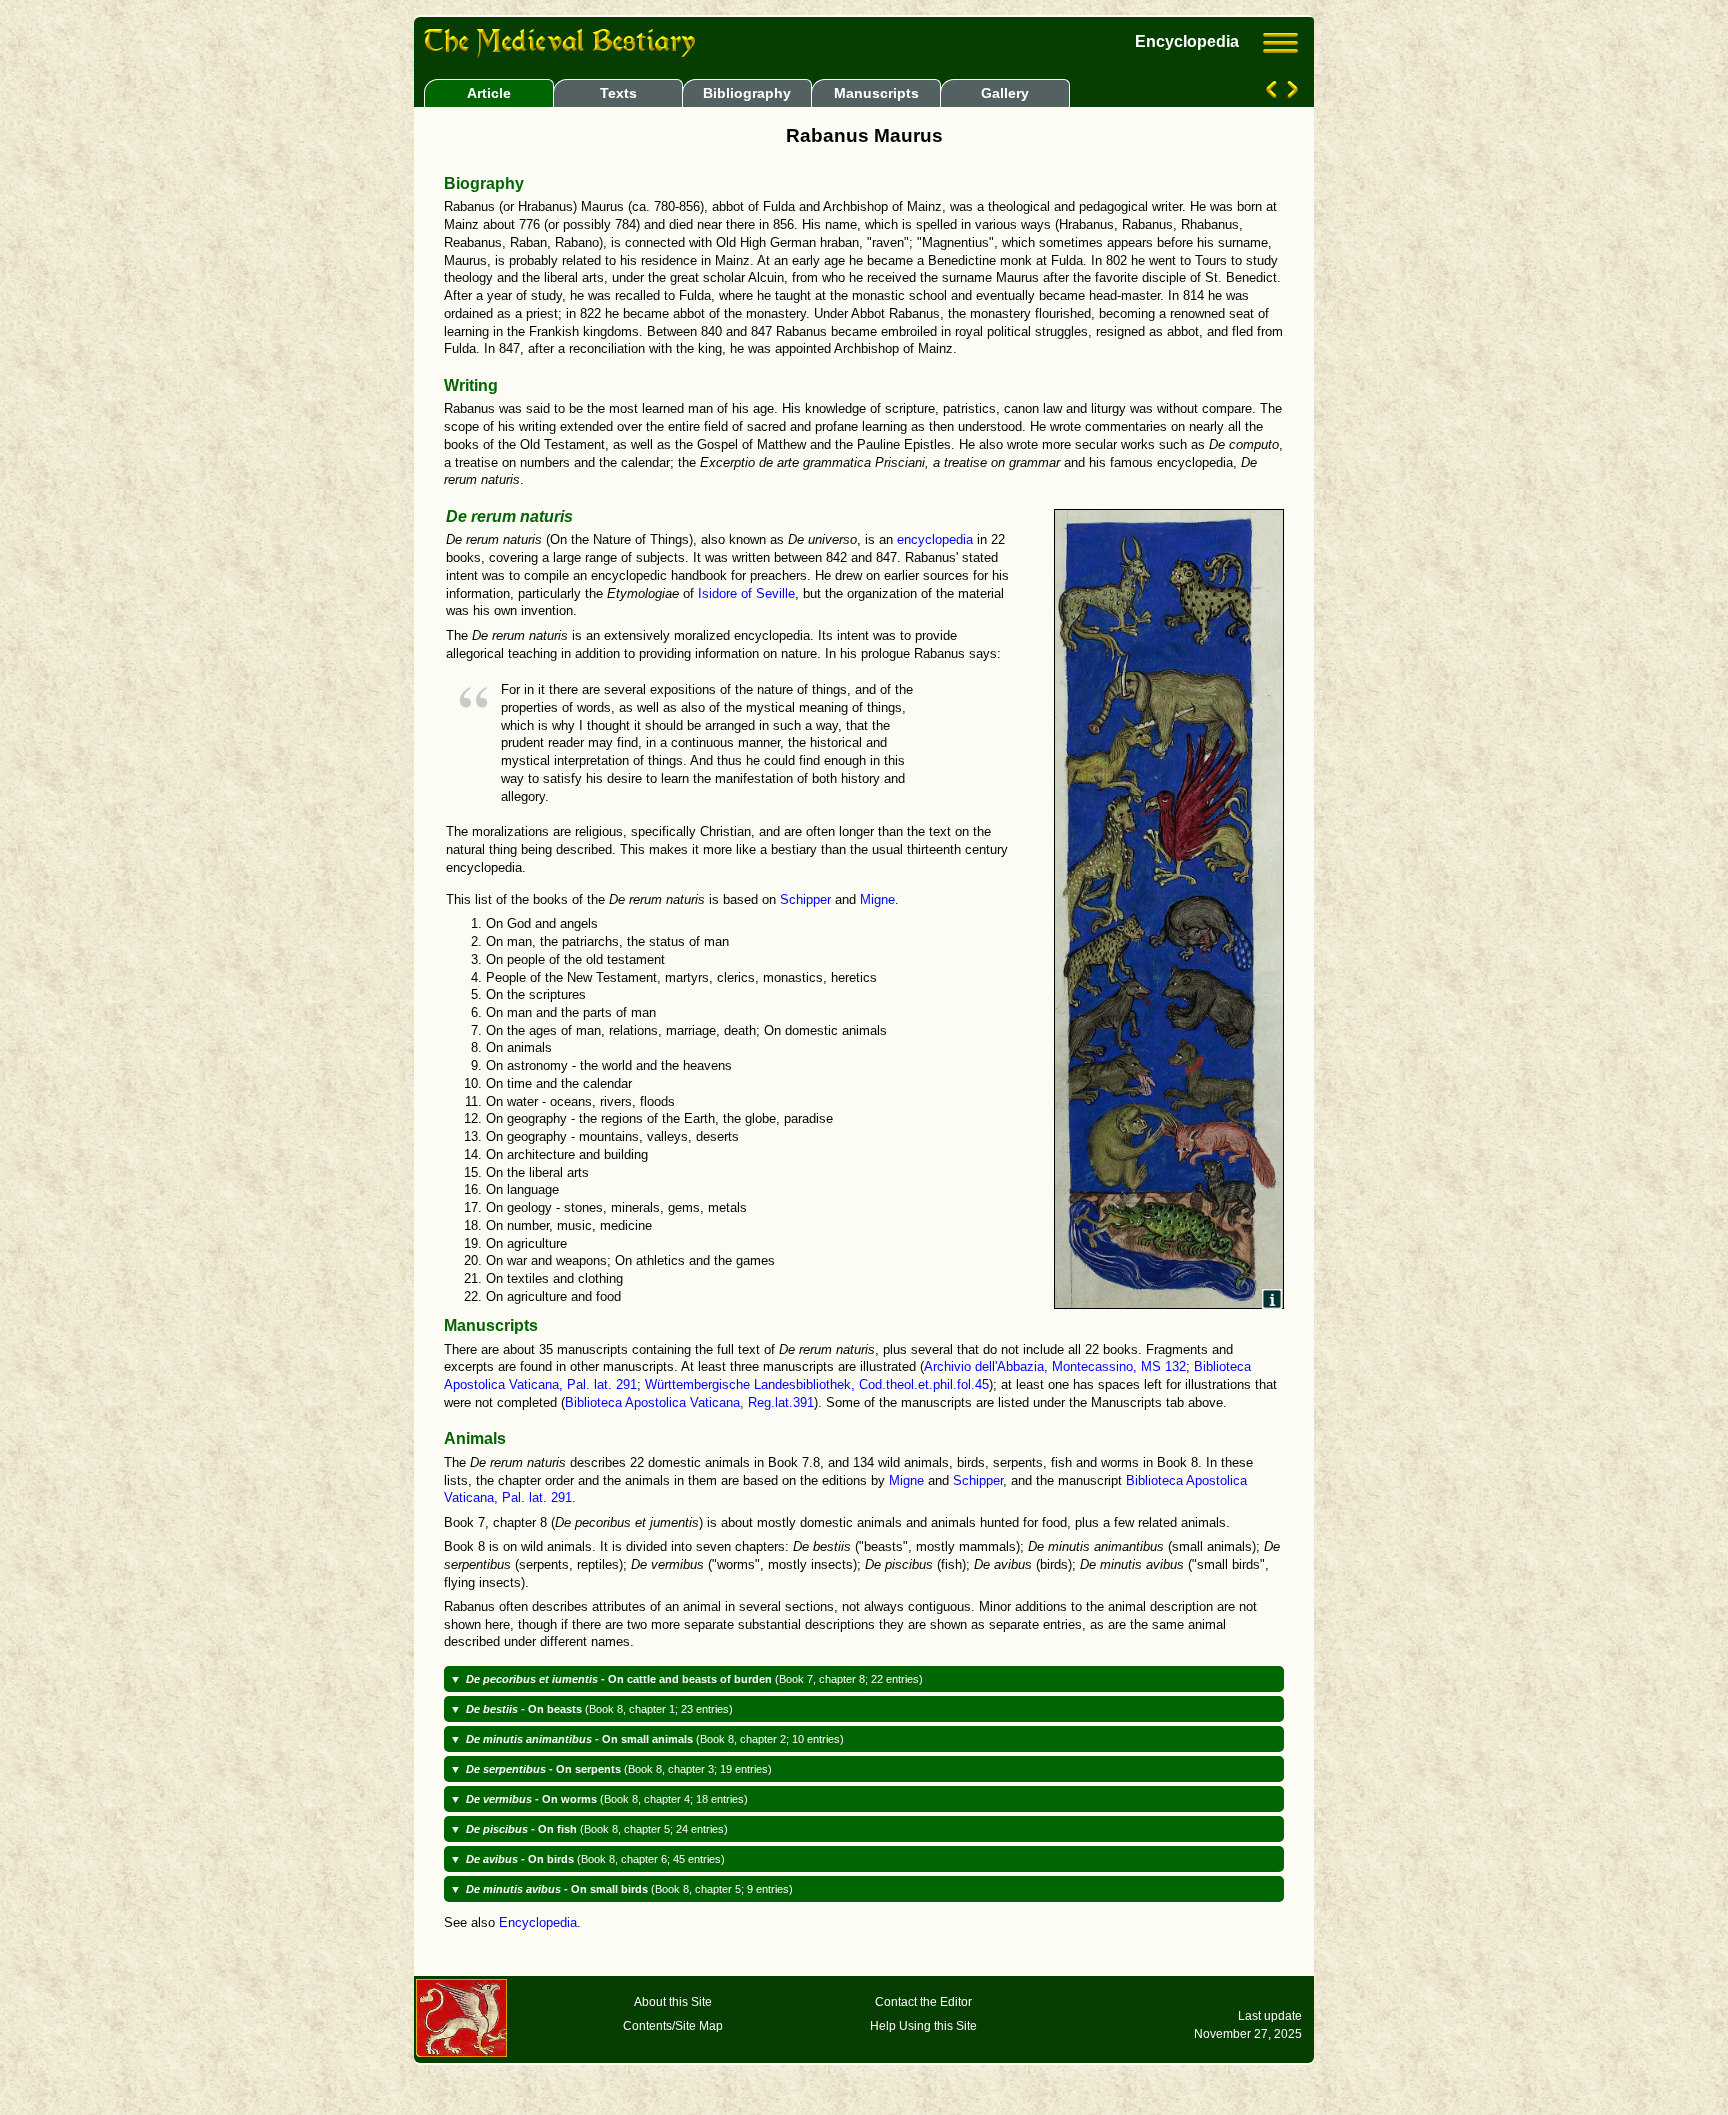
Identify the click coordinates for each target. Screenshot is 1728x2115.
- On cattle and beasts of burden (694, 1679)
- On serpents (619, 1769)
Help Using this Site (923, 2026)
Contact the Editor (923, 2002)
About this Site (673, 2002)
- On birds (595, 1859)
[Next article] (1290, 93)
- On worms (607, 1799)
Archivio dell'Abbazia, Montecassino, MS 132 (1055, 1367)
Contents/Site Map (673, 2026)
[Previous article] (1273, 93)
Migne (877, 900)
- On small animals (655, 1739)
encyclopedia (935, 540)
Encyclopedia (538, 1923)
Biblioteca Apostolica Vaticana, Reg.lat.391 (689, 1403)
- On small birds (629, 1889)
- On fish (597, 1829)
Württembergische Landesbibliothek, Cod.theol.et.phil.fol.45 (817, 1385)
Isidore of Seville (746, 594)
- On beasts (599, 1709)
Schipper (805, 900)
